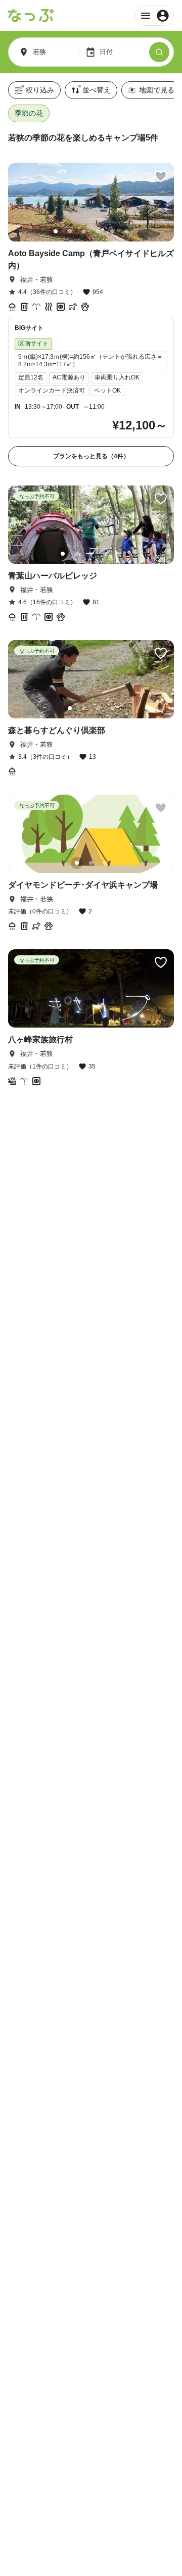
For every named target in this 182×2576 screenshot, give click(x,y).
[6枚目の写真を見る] (126, 231)
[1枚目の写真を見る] (56, 231)
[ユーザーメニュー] (154, 16)
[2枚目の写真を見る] (70, 231)
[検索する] (159, 52)
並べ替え (97, 90)
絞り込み (40, 90)
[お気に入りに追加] (161, 176)
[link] (91, 315)
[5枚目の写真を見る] (112, 231)
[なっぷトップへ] (31, 16)
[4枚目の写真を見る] (98, 231)
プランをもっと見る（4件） (91, 456)
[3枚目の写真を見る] (84, 231)
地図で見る (157, 90)
